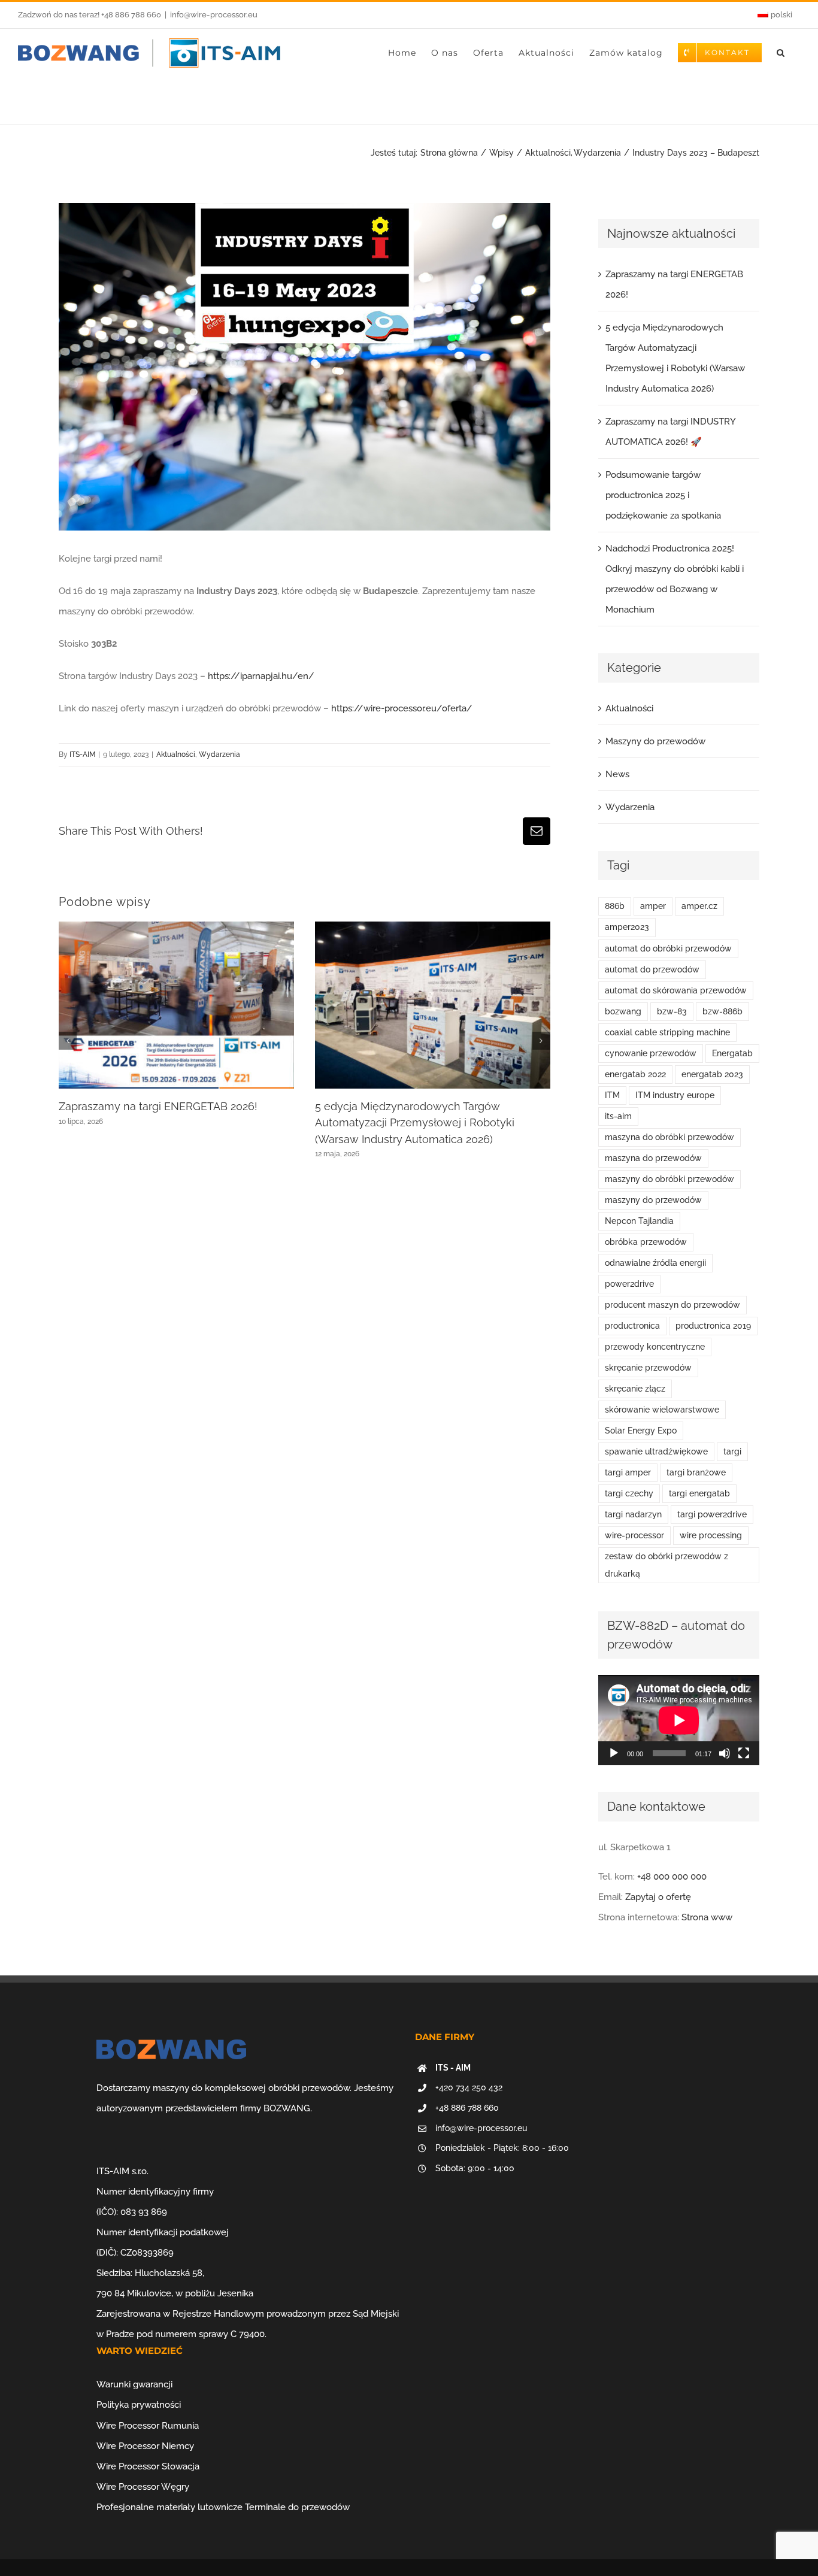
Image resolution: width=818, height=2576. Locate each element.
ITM (612, 1095)
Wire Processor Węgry (143, 2487)
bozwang (623, 1011)
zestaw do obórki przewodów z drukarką (666, 1565)
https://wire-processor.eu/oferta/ (402, 708)
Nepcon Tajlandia (639, 1221)
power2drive (629, 1284)
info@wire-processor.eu (214, 15)
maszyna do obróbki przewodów (669, 1137)
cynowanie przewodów (651, 1053)
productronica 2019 (713, 1326)
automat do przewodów (652, 969)
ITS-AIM (82, 754)
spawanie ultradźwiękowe (656, 1451)
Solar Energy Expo (641, 1431)
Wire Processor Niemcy (145, 2446)
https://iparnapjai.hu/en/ (261, 676)
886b (615, 906)
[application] (679, 1720)
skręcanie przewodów (648, 1368)
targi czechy (629, 1493)
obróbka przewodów (646, 1242)
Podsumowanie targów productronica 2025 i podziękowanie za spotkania (663, 495)
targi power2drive (712, 1514)
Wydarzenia (219, 754)
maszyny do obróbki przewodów (669, 1179)
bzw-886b (722, 1011)
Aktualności (176, 754)
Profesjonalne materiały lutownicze (169, 2507)
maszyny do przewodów (653, 1200)
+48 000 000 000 (672, 1877)
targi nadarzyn (633, 1514)
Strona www (707, 1917)
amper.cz (699, 906)
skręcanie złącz (635, 1389)
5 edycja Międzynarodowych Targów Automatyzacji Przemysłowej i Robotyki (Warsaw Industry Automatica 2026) (415, 1123)
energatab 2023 (712, 1074)
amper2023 (627, 927)
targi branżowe (696, 1472)
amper (653, 906)
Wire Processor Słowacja (148, 2466)
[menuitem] (775, 15)
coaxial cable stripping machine (667, 1032)
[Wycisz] (725, 1753)
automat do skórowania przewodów (676, 990)
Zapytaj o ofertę (658, 1897)
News (617, 774)
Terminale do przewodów (297, 2507)
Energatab (732, 1053)
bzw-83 (672, 1011)
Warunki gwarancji (134, 2384)
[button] (781, 53)
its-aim (618, 1116)
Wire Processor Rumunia (148, 2426)
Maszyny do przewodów (655, 741)
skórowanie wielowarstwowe (662, 1410)
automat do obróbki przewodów (668, 948)
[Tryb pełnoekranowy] (744, 1753)
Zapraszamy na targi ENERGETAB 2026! (158, 1106)
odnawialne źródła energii (655, 1263)
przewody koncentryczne (655, 1347)
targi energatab (699, 1493)
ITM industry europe (675, 1095)
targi (732, 1451)
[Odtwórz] (614, 1753)
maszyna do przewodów (653, 1158)
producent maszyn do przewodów (672, 1305)
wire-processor (634, 1535)
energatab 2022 (635, 1074)
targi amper (628, 1472)
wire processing (711, 1535)
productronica (632, 1326)
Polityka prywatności (139, 2405)
